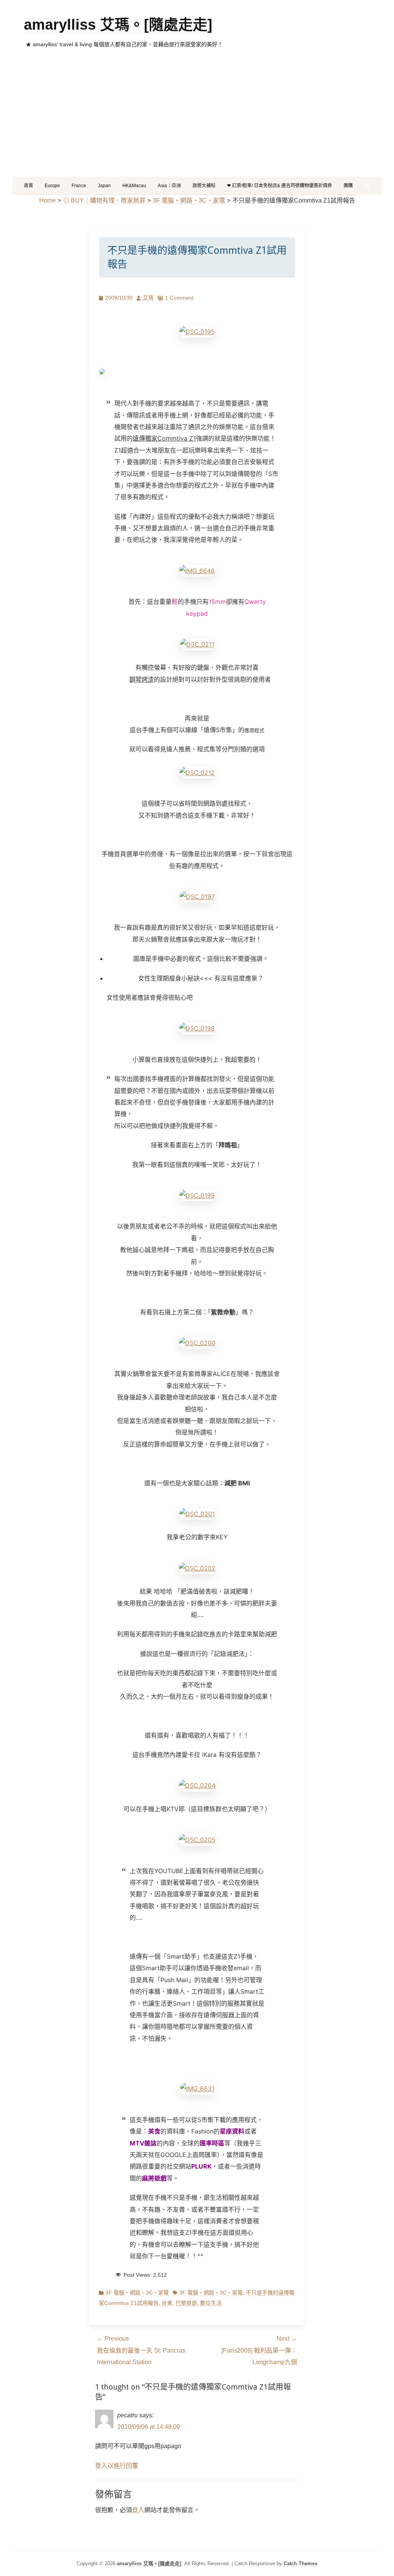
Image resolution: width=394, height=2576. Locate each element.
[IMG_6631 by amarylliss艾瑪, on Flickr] (197, 2089)
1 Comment (179, 298)
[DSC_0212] (197, 773)
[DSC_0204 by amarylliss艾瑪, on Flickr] (197, 1786)
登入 (138, 2510)
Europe (52, 186)
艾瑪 (148, 298)
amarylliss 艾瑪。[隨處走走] (118, 25)
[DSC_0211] (197, 644)
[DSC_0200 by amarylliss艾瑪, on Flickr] (197, 1343)
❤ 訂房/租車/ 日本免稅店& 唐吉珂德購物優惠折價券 (280, 186)
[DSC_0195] (197, 332)
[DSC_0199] (197, 1196)
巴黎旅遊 (186, 2303)
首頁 (28, 186)
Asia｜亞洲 (169, 186)
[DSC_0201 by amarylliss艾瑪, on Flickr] (197, 1514)
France (79, 186)
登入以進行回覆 (117, 2466)
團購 (348, 186)
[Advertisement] (197, 119)
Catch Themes (301, 2563)
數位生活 (211, 2303)
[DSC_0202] (197, 1568)
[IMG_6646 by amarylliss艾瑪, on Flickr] (197, 571)
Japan (104, 186)
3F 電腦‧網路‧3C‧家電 (189, 200)
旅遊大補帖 (204, 186)
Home (48, 200)
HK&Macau (134, 186)
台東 (167, 2303)
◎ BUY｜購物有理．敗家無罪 (104, 200)
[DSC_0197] (197, 897)
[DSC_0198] (197, 1028)
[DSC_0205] (197, 1840)
